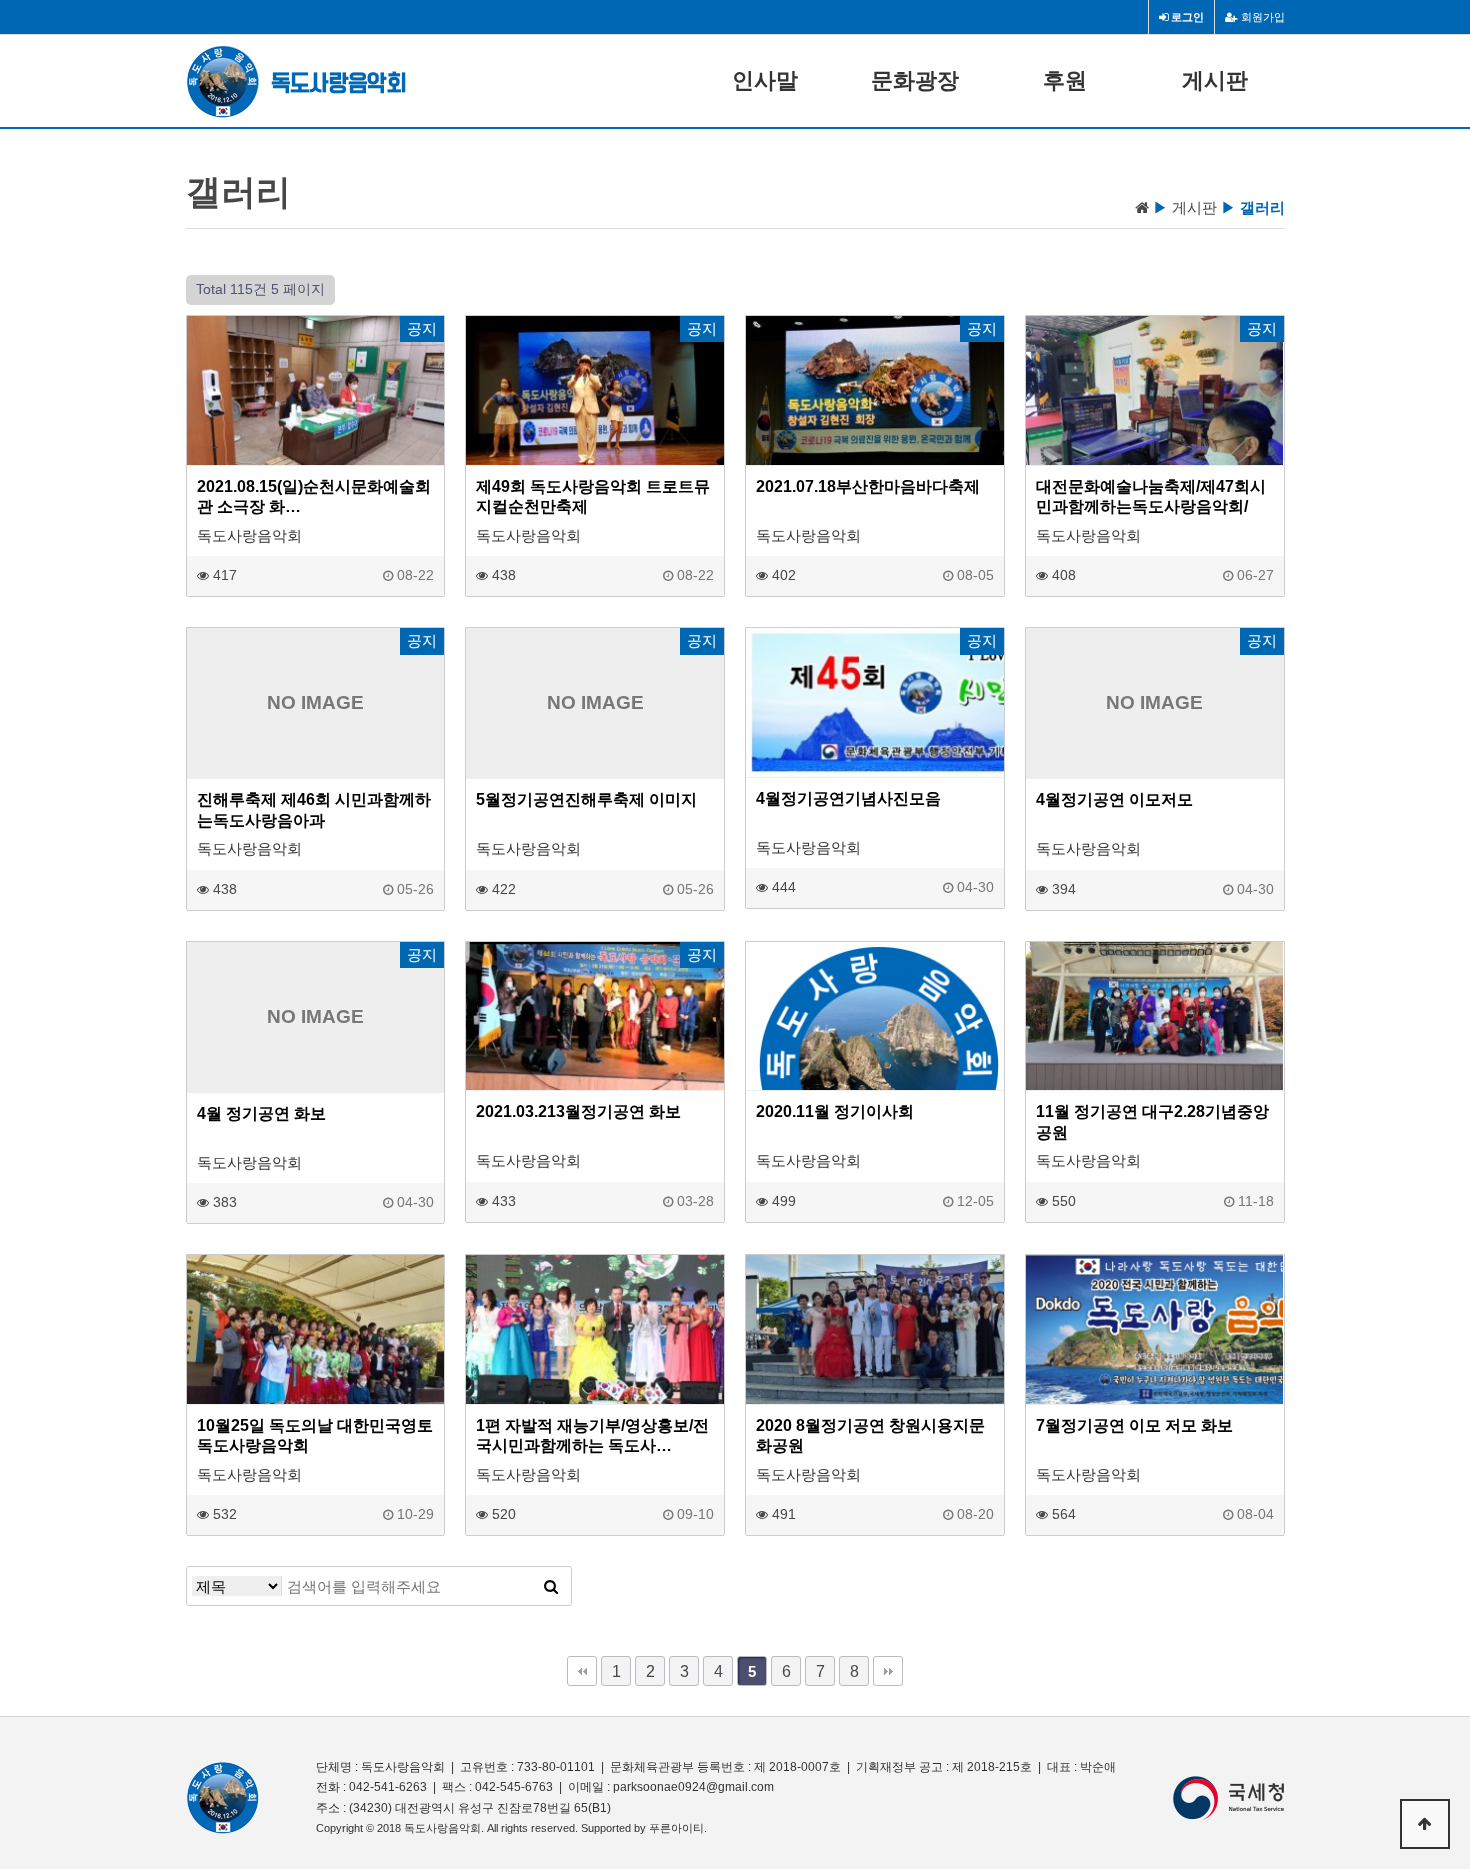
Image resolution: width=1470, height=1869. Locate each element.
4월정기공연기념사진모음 (848, 798)
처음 (582, 1671)
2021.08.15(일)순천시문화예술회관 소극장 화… (314, 496)
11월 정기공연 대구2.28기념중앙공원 (1152, 1121)
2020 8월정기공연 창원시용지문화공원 (870, 1435)
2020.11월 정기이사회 (835, 1111)
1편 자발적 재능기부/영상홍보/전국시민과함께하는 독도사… (592, 1435)
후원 (1065, 80)
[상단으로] (1425, 1824)
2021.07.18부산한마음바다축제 (868, 486)
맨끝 (888, 1671)
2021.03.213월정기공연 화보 (578, 1111)
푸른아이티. (678, 1828)
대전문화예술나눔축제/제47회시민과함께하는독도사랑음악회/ (1151, 496)
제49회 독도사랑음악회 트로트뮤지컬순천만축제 (593, 496)
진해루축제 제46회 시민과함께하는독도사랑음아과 (314, 809)
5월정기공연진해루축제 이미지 (586, 799)
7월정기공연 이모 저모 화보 (1134, 1425)
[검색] (551, 1586)
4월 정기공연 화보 (261, 1113)
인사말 (765, 80)
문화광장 (915, 80)
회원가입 (1261, 17)
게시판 (1215, 80)
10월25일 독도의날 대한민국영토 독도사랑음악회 (315, 1435)
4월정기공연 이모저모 (1114, 799)
